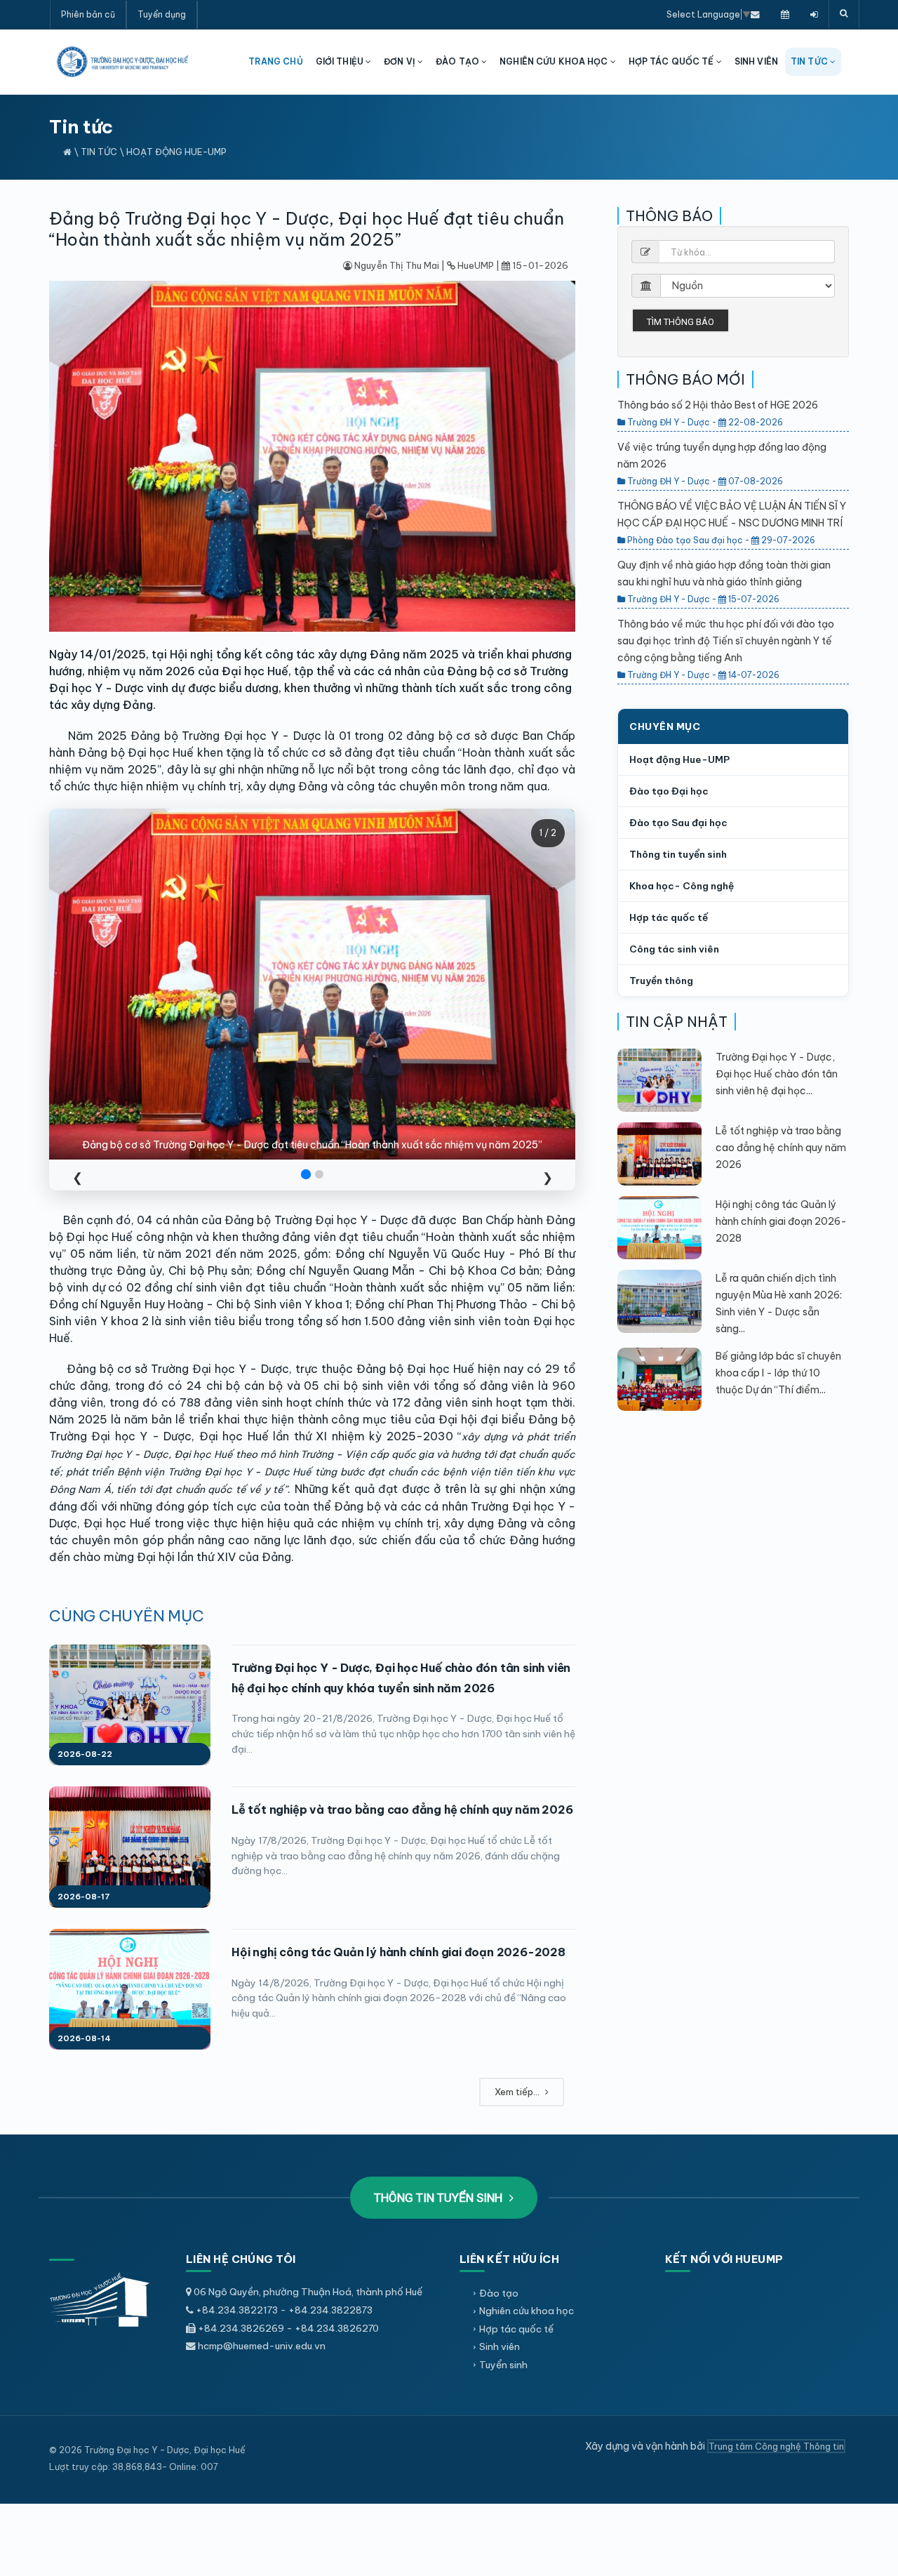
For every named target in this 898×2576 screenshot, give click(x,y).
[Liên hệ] (755, 14)
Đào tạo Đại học (669, 791)
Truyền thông (661, 981)
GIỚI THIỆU (341, 61)
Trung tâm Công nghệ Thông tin (776, 2446)
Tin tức (99, 152)
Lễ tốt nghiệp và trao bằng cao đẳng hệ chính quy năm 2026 (402, 1810)
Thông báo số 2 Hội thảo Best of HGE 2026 (718, 405)
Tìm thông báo (681, 322)
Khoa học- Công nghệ (682, 886)
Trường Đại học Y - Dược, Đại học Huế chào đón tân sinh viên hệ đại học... (777, 1074)
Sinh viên (500, 2346)
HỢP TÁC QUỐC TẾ (672, 61)
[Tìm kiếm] (844, 14)
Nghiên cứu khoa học (527, 2311)
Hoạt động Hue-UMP (176, 152)
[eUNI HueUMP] (814, 14)
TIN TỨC (810, 61)
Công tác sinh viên (674, 949)
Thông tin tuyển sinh (678, 854)
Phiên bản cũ (88, 14)
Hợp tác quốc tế (669, 917)
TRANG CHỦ (276, 61)
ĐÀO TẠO (458, 61)
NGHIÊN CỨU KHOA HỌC (555, 61)
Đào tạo (499, 2293)
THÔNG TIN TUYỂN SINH (440, 2198)
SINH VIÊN (756, 61)
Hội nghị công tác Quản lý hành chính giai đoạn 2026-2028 (398, 1952)
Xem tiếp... (518, 2092)
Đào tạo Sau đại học (678, 823)
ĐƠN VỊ (401, 61)
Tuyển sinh (503, 2365)
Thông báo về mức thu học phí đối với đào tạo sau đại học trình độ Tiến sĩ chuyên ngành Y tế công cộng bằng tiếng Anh (726, 641)
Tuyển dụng (162, 14)
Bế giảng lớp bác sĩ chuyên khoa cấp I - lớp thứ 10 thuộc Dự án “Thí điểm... (778, 1373)
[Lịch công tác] (785, 14)
